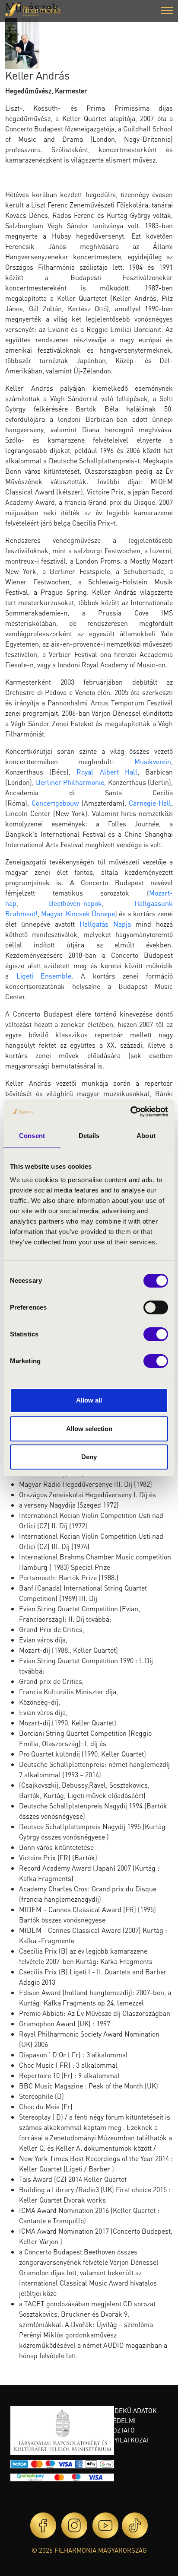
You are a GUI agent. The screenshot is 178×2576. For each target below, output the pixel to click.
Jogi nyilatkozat (122, 2440)
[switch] (156, 1307)
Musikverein (153, 761)
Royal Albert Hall (107, 772)
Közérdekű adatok (126, 2410)
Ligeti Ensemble (44, 976)
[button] (167, 11)
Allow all (89, 1400)
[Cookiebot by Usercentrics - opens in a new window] (130, 1112)
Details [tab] (89, 1136)
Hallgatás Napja (105, 924)
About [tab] (146, 1136)
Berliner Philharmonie (70, 782)
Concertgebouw (55, 803)
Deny (89, 1457)
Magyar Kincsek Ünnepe (78, 913)
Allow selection (89, 1429)
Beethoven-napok (75, 903)
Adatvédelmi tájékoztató (115, 2425)
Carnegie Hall (150, 803)
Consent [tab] (32, 1136)
